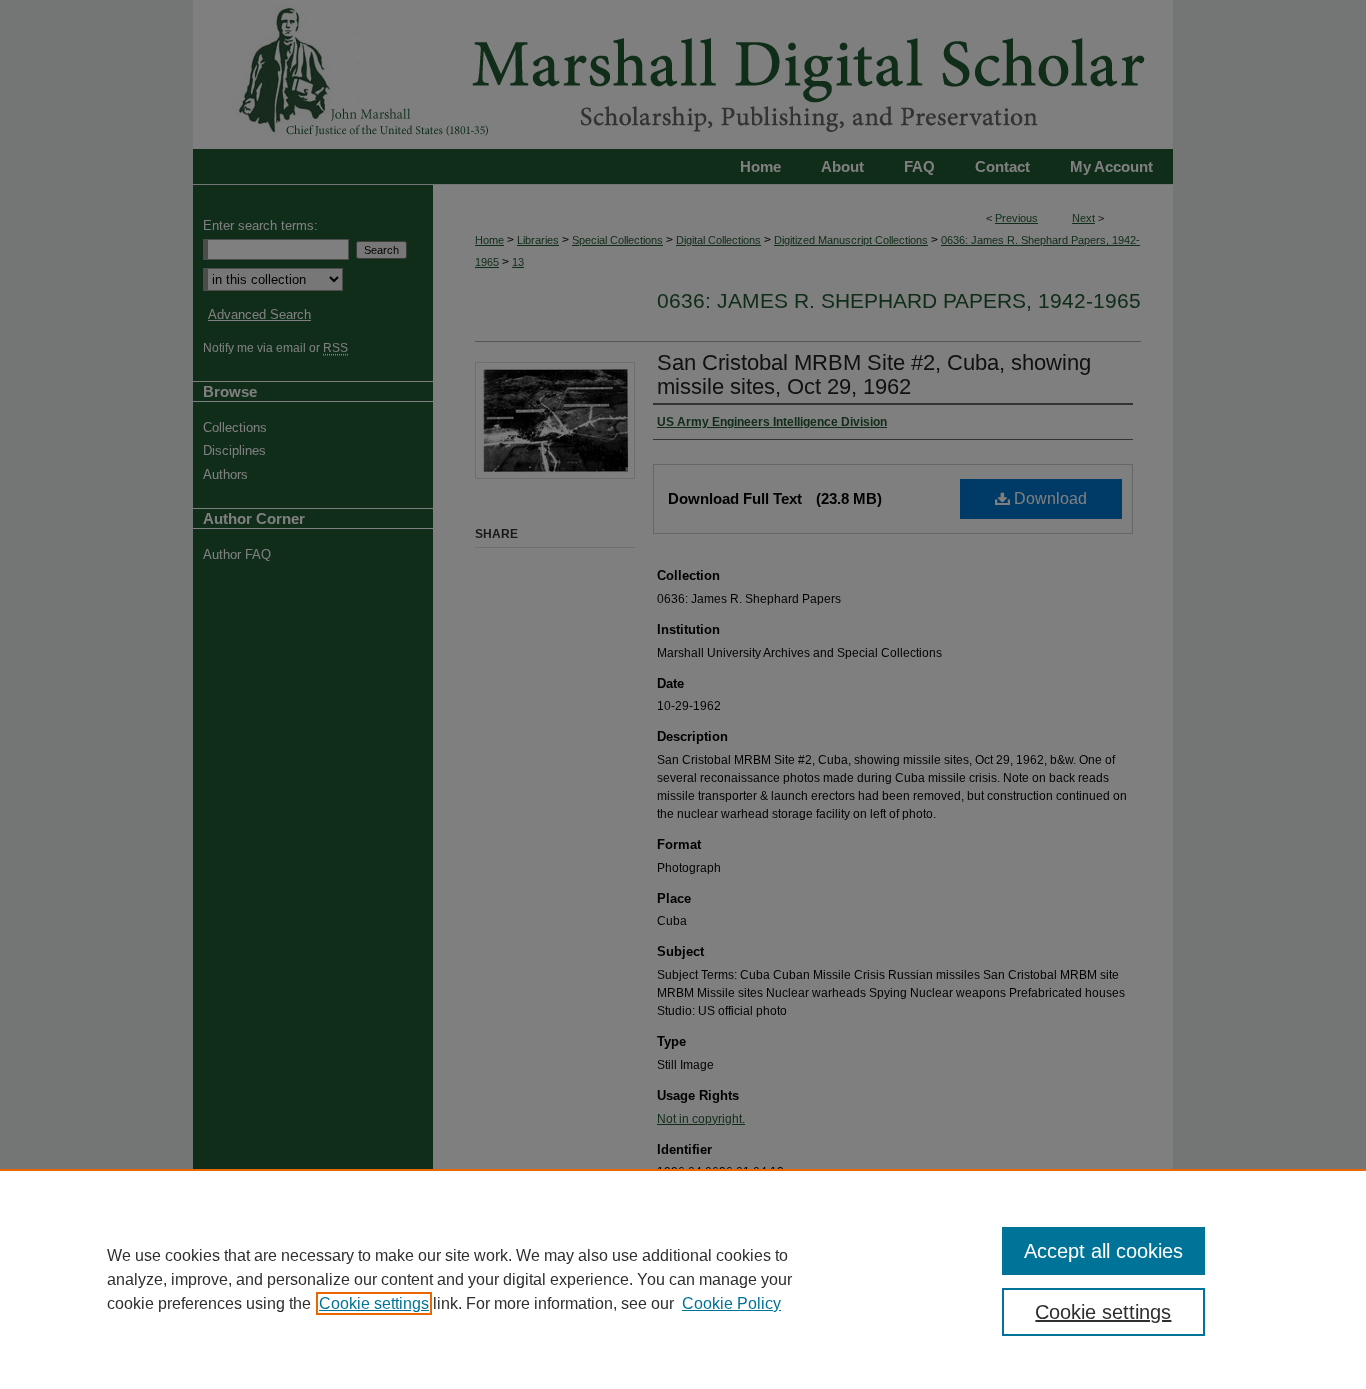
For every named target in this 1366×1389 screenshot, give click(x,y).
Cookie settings (374, 1303)
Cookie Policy (731, 1303)
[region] (683, 1279)
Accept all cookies (1103, 1251)
